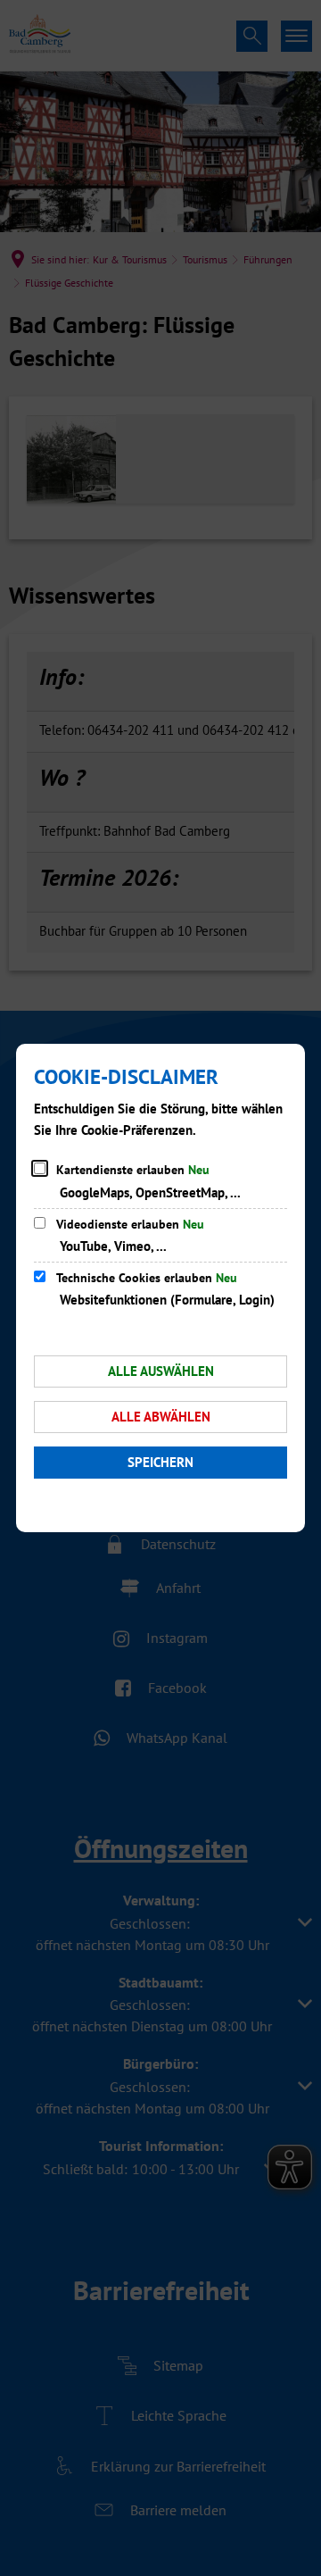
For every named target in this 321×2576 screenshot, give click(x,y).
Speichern (160, 1462)
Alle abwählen (161, 1417)
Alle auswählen (161, 1371)
